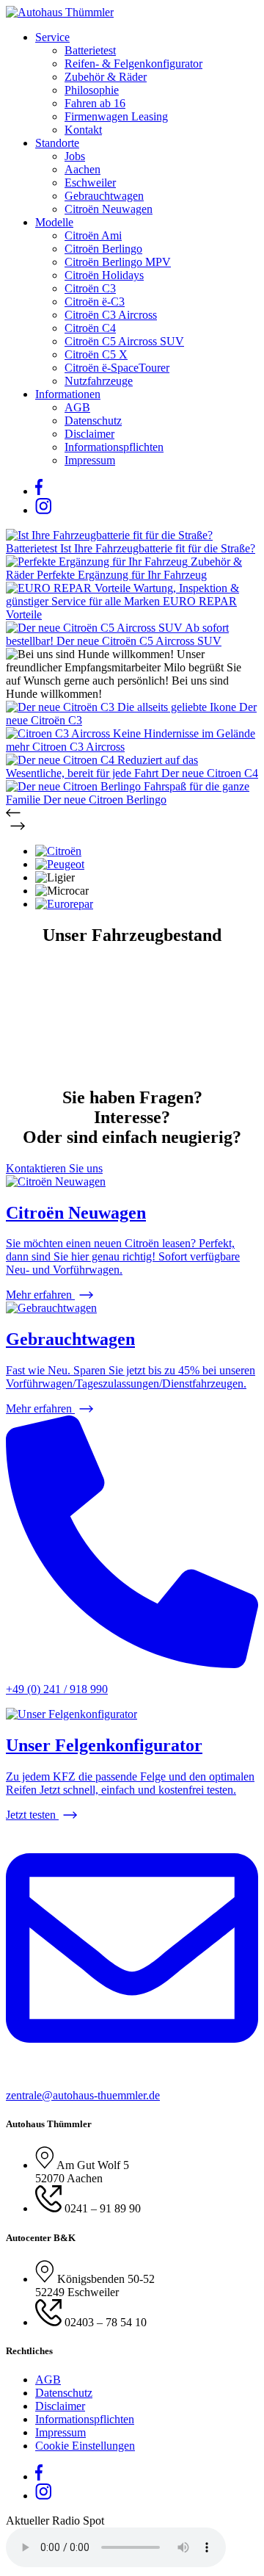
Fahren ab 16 (95, 103)
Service (52, 37)
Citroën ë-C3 (95, 302)
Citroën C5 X (96, 354)
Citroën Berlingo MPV (118, 262)
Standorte (57, 143)
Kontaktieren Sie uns (54, 1168)
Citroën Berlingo (103, 249)
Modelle (54, 222)
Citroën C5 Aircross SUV (124, 341)
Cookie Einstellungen (85, 2446)
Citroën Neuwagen (109, 209)
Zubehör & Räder (106, 77)
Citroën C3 (90, 288)
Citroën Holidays (104, 275)
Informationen (68, 394)
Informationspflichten (114, 447)
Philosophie (92, 90)
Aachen (82, 169)
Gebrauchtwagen (104, 196)
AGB (77, 407)
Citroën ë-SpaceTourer (117, 368)
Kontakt (83, 130)
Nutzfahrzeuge (99, 381)
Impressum (90, 460)
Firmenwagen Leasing (116, 116)
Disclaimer (89, 434)
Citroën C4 (90, 328)
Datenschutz (93, 421)
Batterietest (90, 50)
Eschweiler (90, 183)
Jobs (75, 156)
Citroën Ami (93, 235)
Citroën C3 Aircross (111, 315)
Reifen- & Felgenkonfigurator (133, 64)
